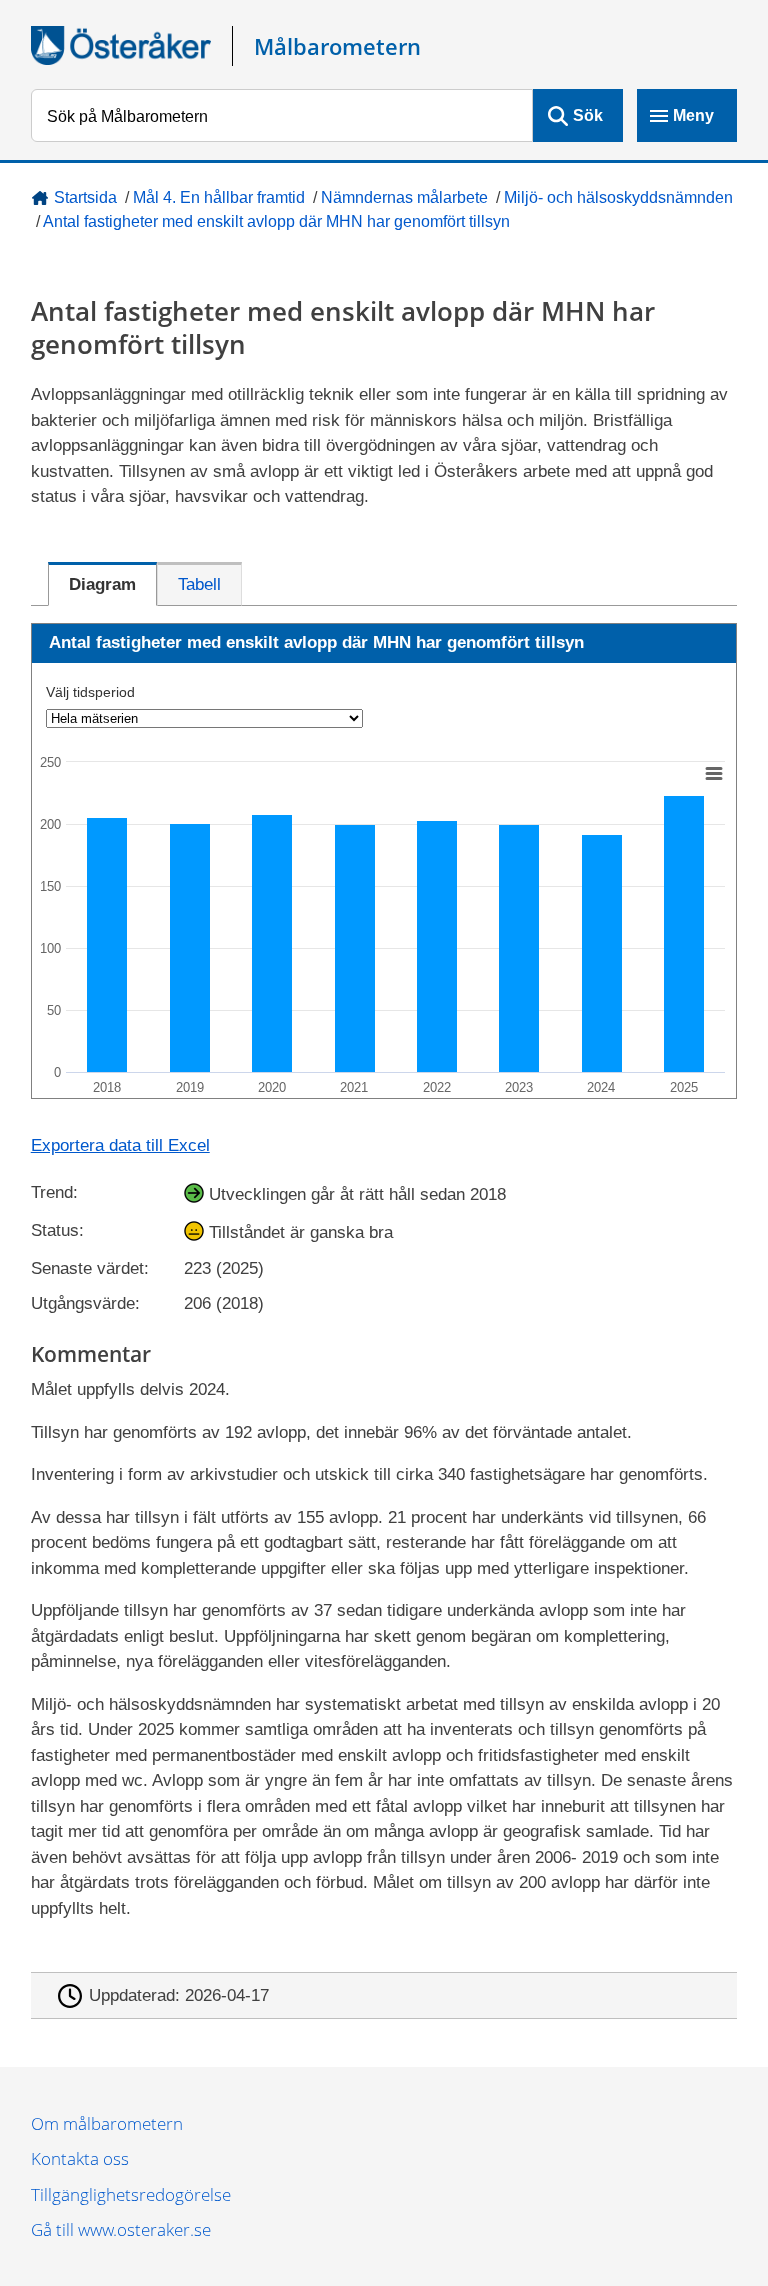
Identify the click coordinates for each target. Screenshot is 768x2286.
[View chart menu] (713, 773)
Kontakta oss (80, 2158)
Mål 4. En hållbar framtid (219, 197)
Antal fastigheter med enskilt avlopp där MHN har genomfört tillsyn (276, 221)
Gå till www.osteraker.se (121, 2229)
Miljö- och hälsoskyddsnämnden (618, 197)
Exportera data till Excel (120, 1145)
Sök (588, 115)
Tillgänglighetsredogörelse (131, 2194)
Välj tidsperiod (90, 692)
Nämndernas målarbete (404, 197)
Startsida (85, 197)
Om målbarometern (107, 2123)
